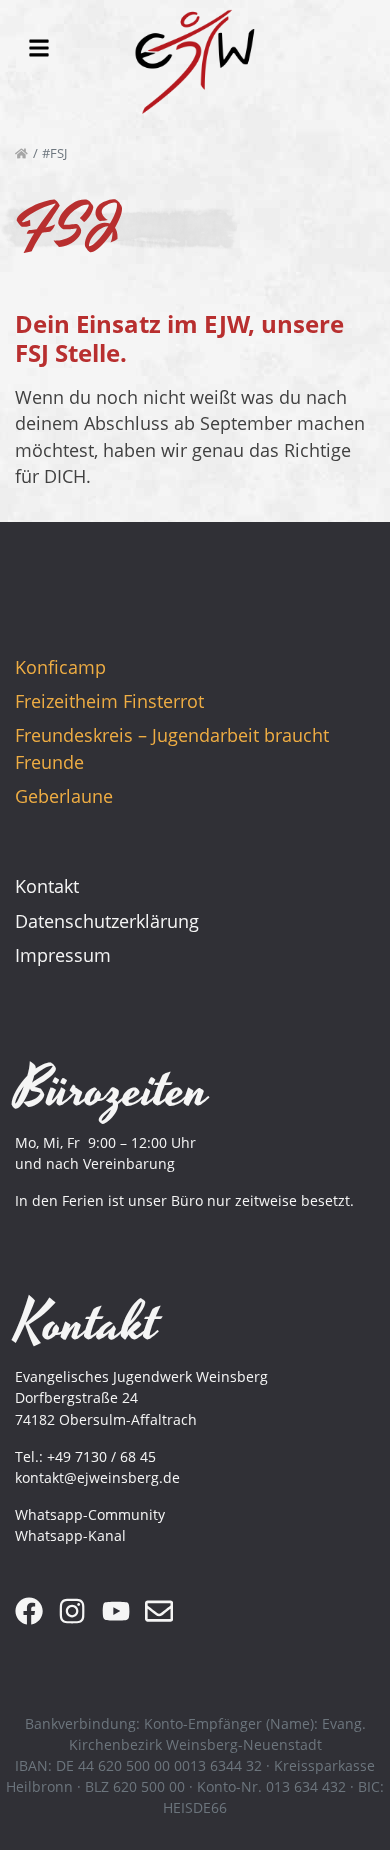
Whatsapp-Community (90, 1514)
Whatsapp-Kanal (70, 1535)
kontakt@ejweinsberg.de (97, 1477)
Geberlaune (64, 796)
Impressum (63, 955)
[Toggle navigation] (39, 48)
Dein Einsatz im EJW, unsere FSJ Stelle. (179, 338)
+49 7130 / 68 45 (101, 1456)
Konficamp (60, 667)
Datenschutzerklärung (107, 921)
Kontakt (47, 886)
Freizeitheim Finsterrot (109, 701)
